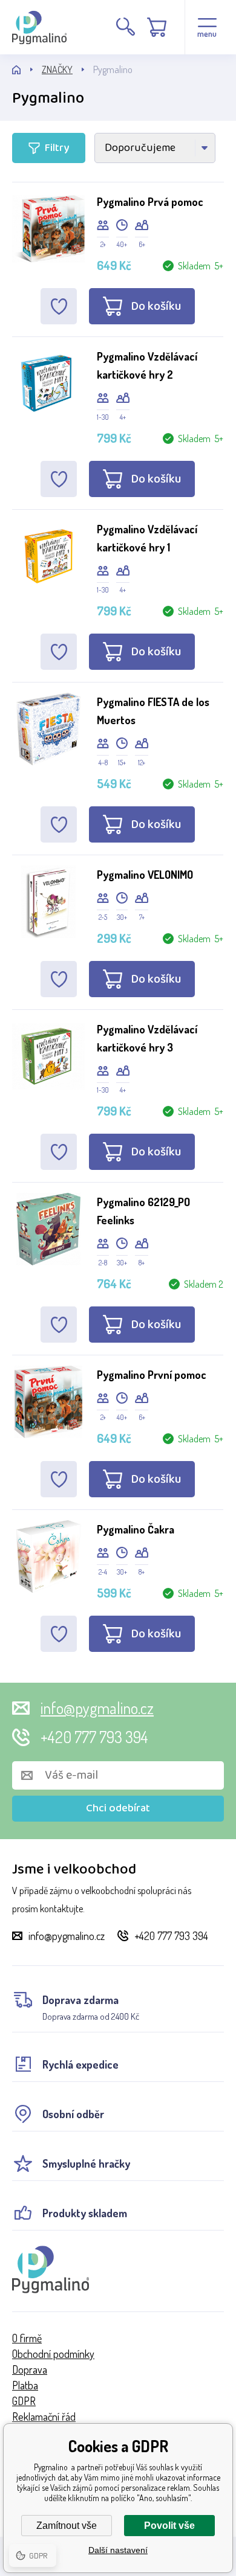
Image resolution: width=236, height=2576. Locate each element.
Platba (25, 2385)
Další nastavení (118, 2550)
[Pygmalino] (27, 70)
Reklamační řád (44, 2417)
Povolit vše (169, 2526)
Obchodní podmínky (53, 2354)
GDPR (24, 2401)
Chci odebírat (118, 1808)
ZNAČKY (57, 69)
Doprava (30, 2369)
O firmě (27, 2338)
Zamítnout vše (67, 2526)
